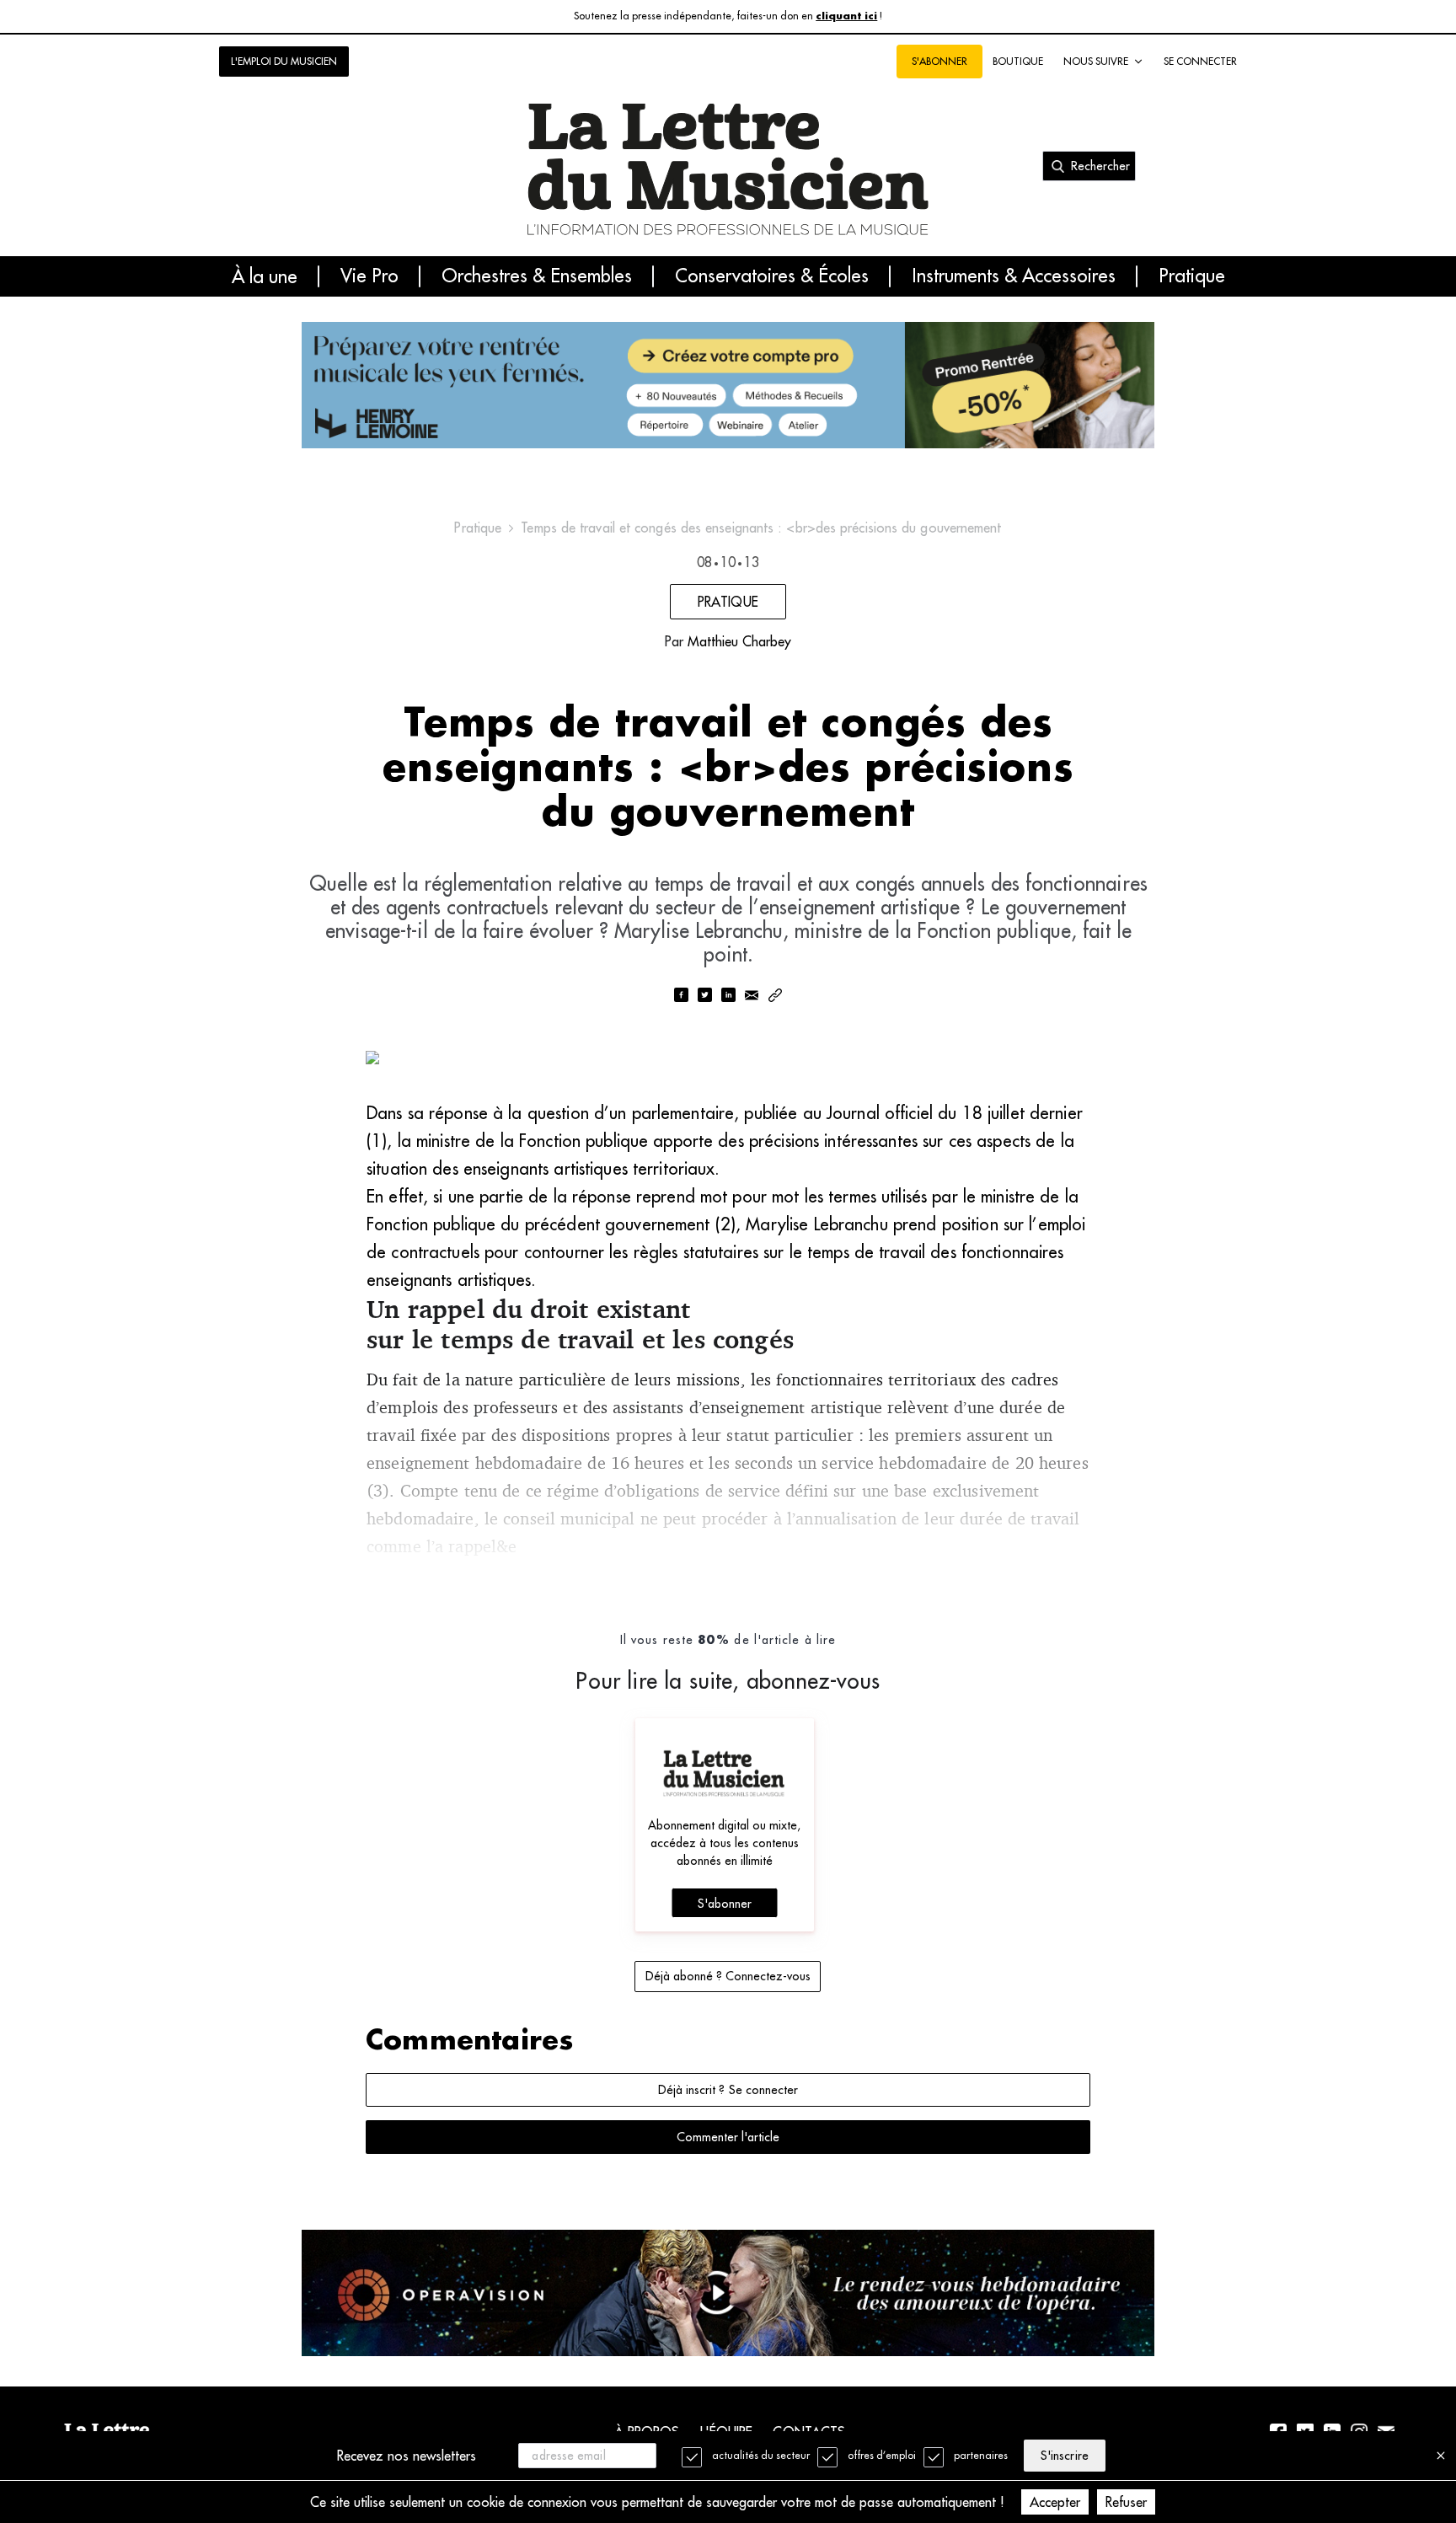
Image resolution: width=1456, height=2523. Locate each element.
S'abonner (725, 1904)
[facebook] (681, 996)
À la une (265, 276)
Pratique (1192, 276)
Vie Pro (369, 276)
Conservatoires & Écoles (772, 276)
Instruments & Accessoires (1014, 276)
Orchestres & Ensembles (537, 276)
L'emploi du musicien (284, 61)
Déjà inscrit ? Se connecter (728, 2090)
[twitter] (704, 996)
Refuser (1126, 2502)
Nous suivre (1096, 61)
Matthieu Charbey (739, 641)
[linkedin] (728, 996)
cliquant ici (846, 16)
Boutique (1018, 61)
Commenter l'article (728, 2137)
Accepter (1055, 2502)
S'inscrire (1064, 2456)
